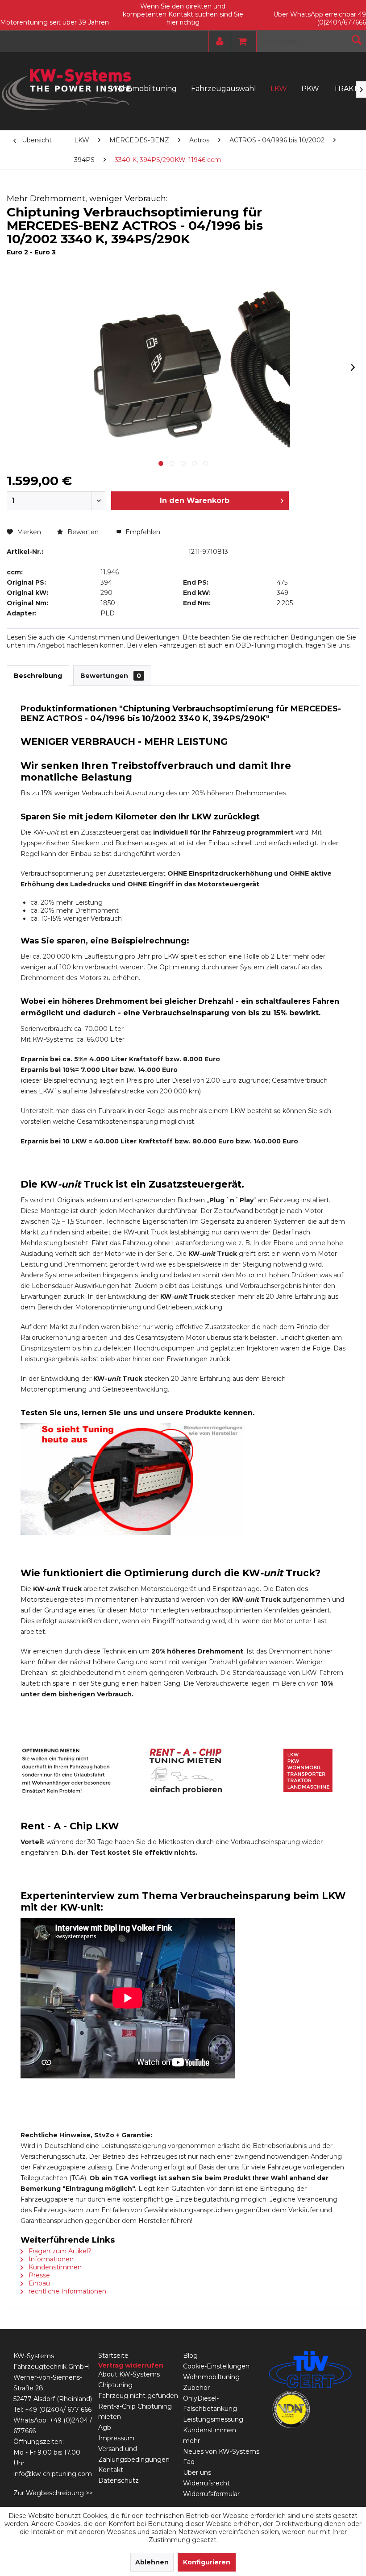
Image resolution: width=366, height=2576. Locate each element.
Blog (190, 2356)
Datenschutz (119, 2480)
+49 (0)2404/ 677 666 (58, 2410)
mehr (191, 2441)
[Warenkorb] (240, 42)
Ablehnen (152, 2562)
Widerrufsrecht (206, 2483)
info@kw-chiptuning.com (53, 2474)
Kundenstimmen (54, 2267)
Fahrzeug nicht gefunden (138, 2396)
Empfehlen (142, 532)
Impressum (116, 2438)
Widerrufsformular (211, 2494)
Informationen (50, 2259)
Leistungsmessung (213, 2419)
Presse (38, 2275)
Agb (105, 2427)
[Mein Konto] (218, 42)
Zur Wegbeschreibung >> (53, 2493)
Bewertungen (111, 676)
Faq (189, 2462)
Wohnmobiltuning (211, 2377)
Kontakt (111, 2470)
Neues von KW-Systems (221, 2451)
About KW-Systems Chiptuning (129, 2380)
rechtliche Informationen (67, 2291)
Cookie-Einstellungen (216, 2366)
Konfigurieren (207, 2562)
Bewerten (83, 532)
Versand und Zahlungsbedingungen (134, 2454)
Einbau (38, 2283)
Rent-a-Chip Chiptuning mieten (135, 2412)
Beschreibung (38, 676)
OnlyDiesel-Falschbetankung (210, 2404)
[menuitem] (218, 42)
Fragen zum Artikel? (59, 2251)
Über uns (197, 2472)
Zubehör (196, 2388)
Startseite (113, 2356)
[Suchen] (357, 40)
